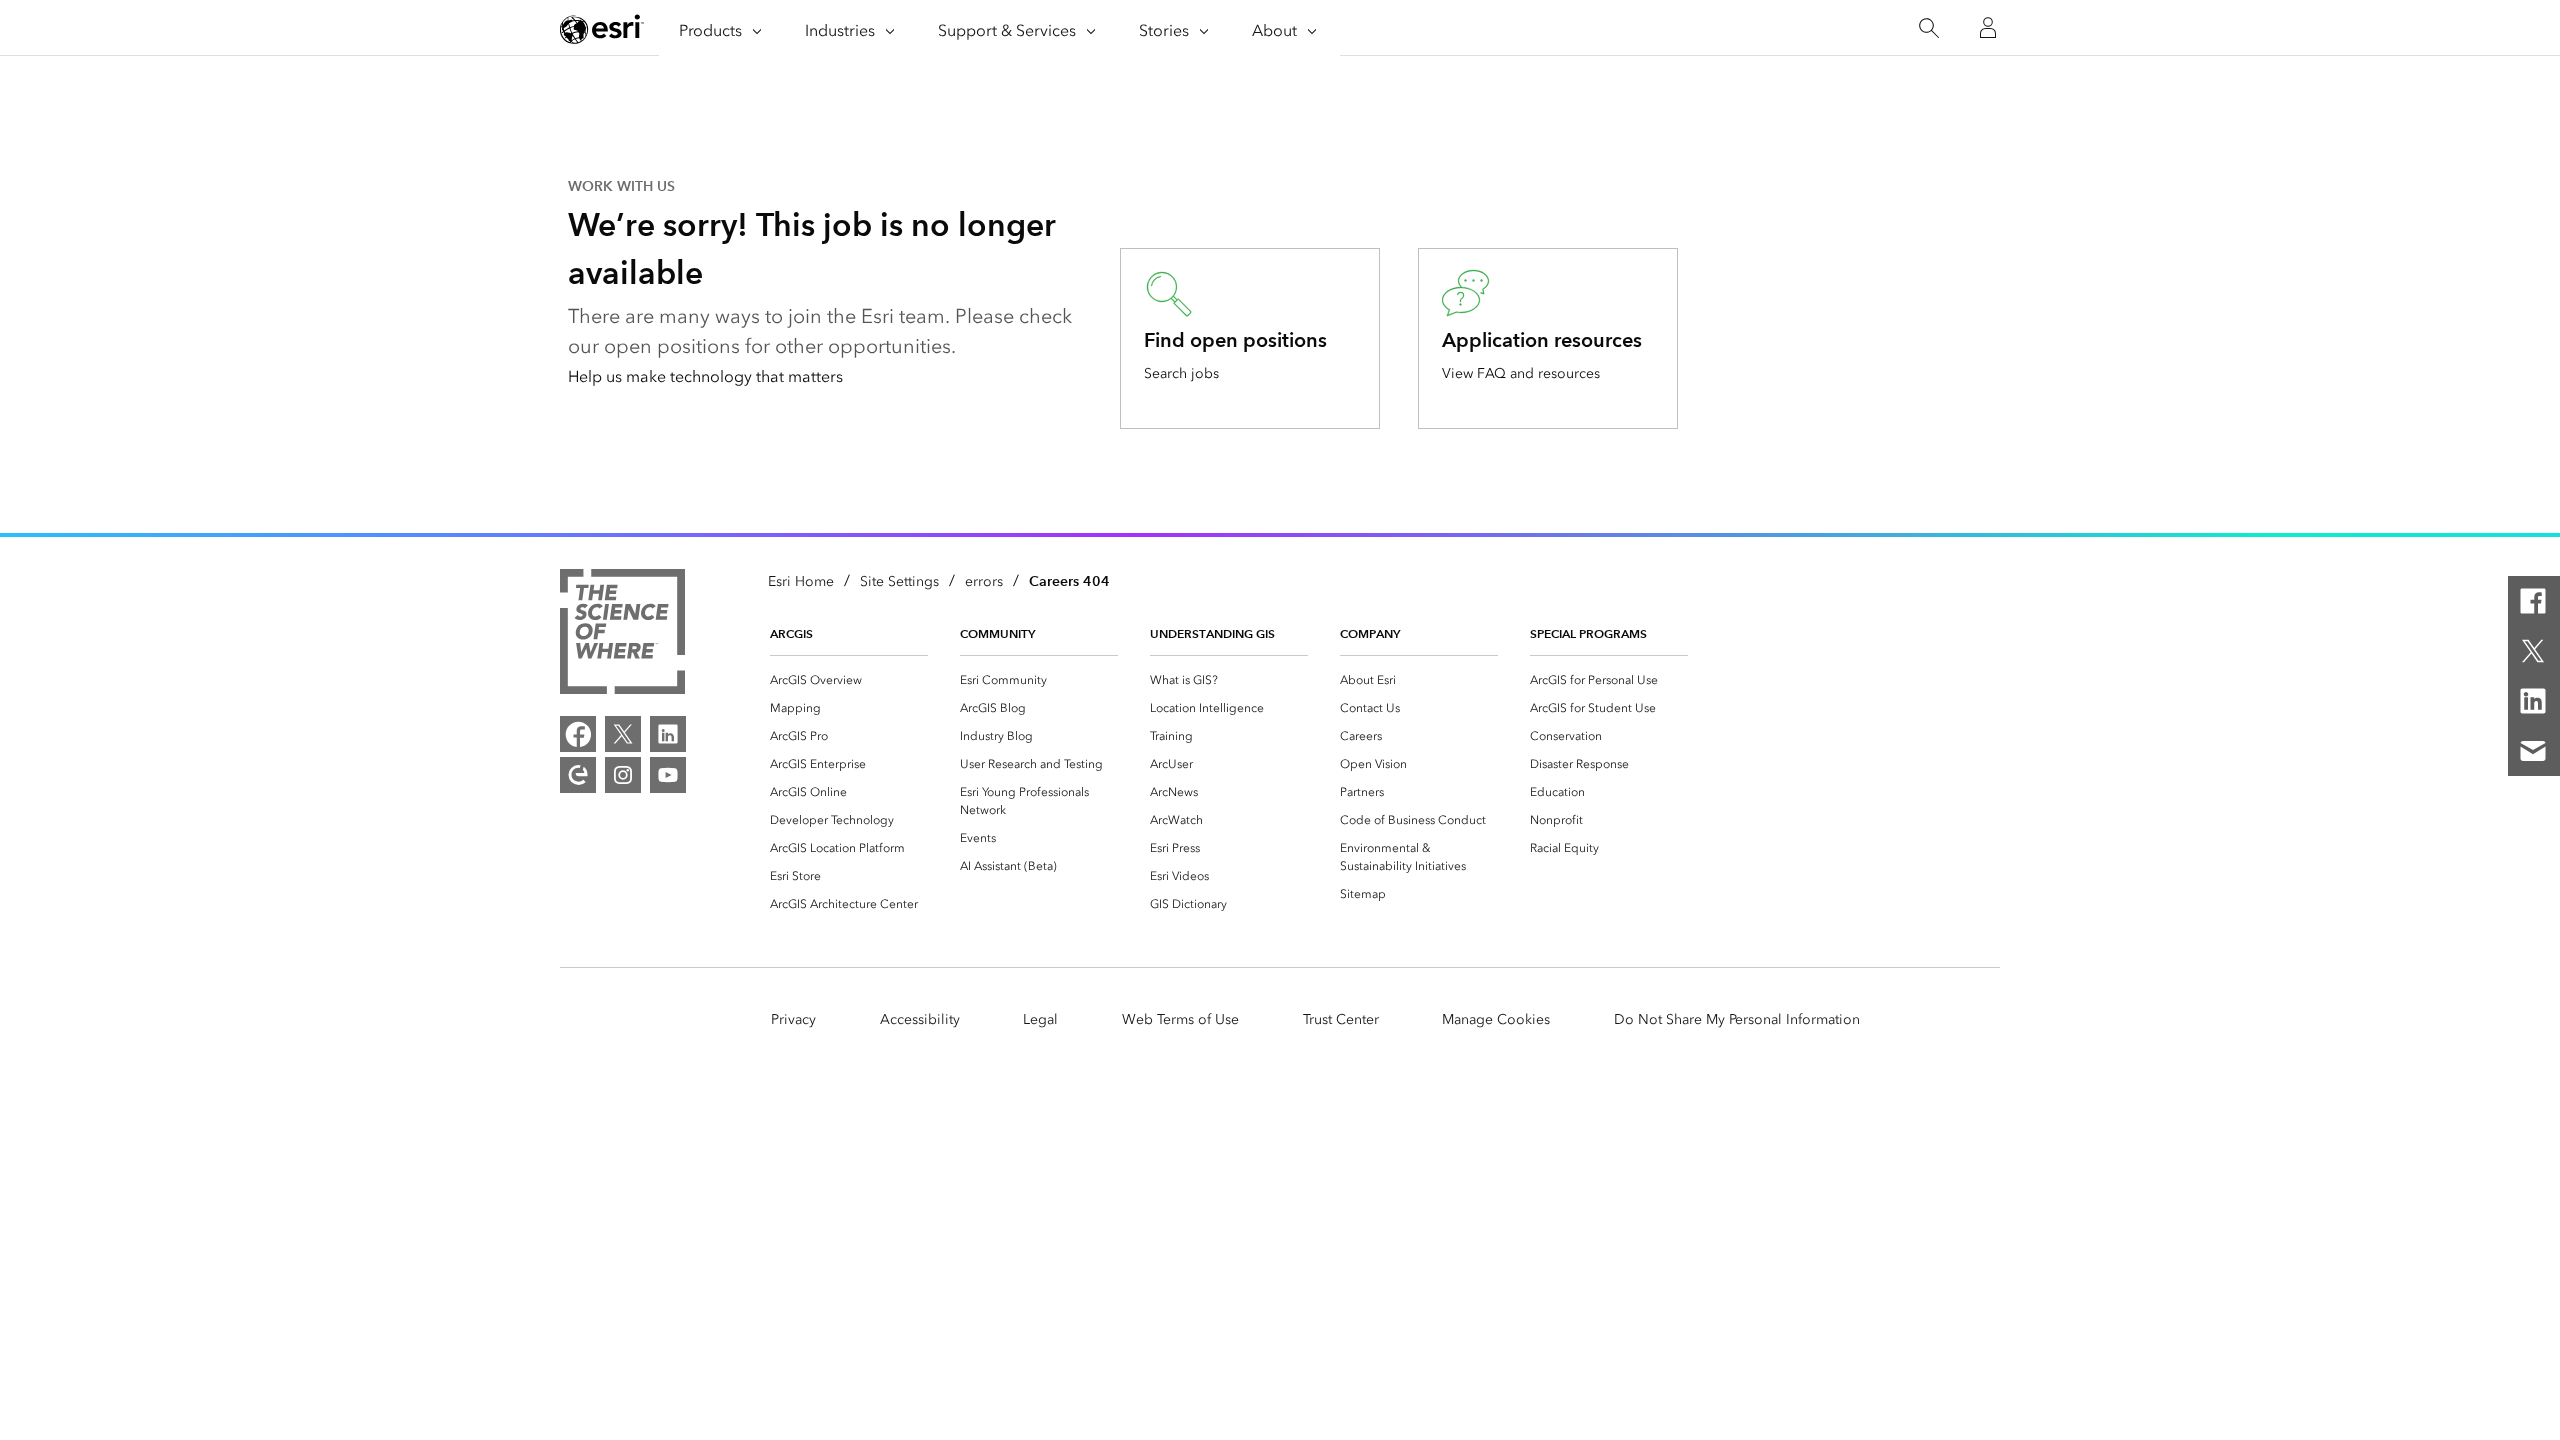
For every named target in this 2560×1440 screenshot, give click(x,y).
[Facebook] (2533, 601)
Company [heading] (1370, 633)
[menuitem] (849, 680)
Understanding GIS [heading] (1212, 633)
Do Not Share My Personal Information (1737, 1019)
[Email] (2533, 751)
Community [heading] (997, 633)
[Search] (1928, 28)
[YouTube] (668, 775)
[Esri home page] (602, 29)
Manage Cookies (1496, 1019)
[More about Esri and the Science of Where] (622, 635)
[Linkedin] (2533, 701)
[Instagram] (623, 775)
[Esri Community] (578, 775)
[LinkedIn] (668, 734)
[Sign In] (1988, 28)
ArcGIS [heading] (791, 633)
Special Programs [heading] (1588, 633)
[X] (2533, 651)
